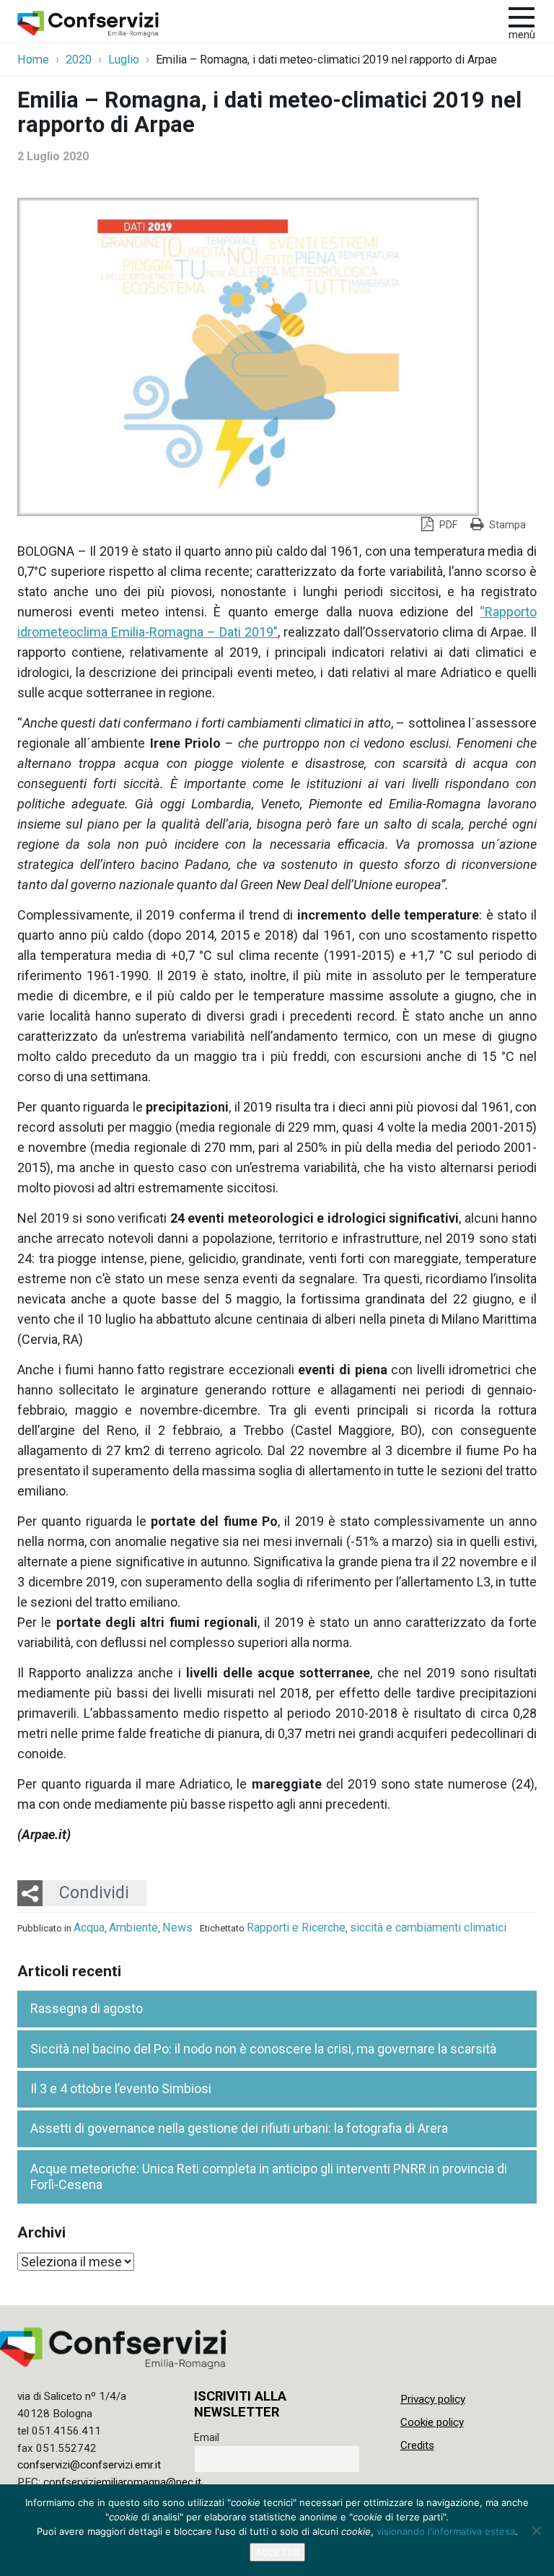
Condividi (94, 1892)
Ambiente (133, 1927)
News (177, 1927)
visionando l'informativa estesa (446, 2531)
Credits (417, 2445)
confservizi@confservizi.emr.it (89, 2465)
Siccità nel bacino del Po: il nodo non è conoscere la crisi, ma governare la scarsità (263, 2049)
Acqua (89, 1927)
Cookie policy (432, 2422)
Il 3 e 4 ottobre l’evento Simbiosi (121, 2088)
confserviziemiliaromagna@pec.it (122, 2482)
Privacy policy (433, 2399)
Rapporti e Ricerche (296, 1927)
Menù (522, 35)
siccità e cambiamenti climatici (428, 1927)
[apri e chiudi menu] (522, 16)
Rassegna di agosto (87, 2008)
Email (207, 2437)
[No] (536, 2531)
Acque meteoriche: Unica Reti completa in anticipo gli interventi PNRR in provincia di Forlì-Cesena (269, 2177)
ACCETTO (277, 2552)
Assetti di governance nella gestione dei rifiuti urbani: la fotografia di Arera (239, 2128)
